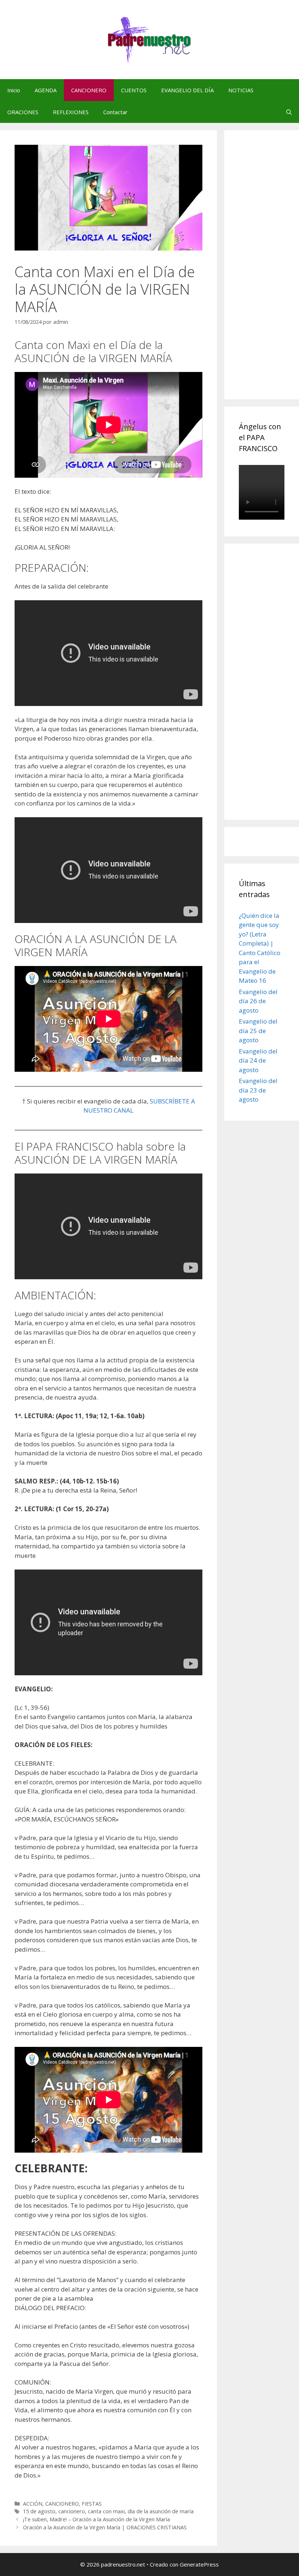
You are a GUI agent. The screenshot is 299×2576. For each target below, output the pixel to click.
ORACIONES (23, 112)
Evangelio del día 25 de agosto (258, 1031)
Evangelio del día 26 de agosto (258, 1001)
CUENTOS (134, 90)
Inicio (14, 90)
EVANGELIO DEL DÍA (187, 90)
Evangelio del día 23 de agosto (258, 1090)
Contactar (115, 112)
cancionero (72, 2511)
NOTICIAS (241, 90)
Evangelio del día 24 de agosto (258, 1060)
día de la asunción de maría (161, 2511)
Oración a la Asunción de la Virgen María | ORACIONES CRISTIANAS (105, 2527)
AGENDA (46, 90)
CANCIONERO (89, 90)
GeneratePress (199, 2564)
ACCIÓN (33, 2504)
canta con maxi (106, 2511)
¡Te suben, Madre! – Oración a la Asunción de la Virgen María (96, 2519)
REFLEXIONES (71, 112)
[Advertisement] (269, 273)
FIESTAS (92, 2504)
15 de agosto (39, 2511)
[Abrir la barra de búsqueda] (289, 112)
